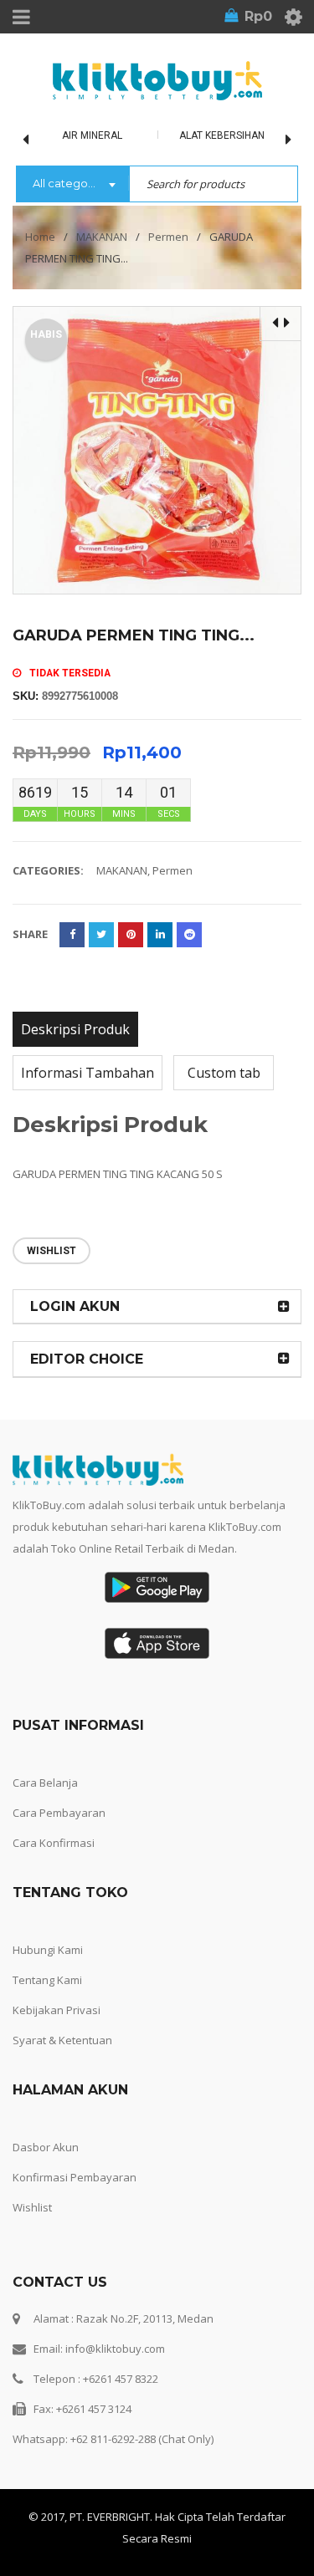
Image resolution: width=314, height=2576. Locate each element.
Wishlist (32, 2207)
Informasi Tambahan (88, 1073)
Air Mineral (92, 135)
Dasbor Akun (46, 2147)
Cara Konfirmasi (54, 1843)
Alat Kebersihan (222, 135)
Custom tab (224, 1073)
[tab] (75, 1029)
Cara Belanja (45, 1783)
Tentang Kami (47, 1980)
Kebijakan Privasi (57, 2010)
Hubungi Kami (48, 1950)
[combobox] (72, 185)
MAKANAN (102, 237)
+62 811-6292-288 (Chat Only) (142, 2439)
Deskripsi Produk (75, 1029)
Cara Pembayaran (59, 1813)
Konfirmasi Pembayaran (75, 2177)
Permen (168, 237)
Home (40, 237)
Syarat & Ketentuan (62, 2040)
